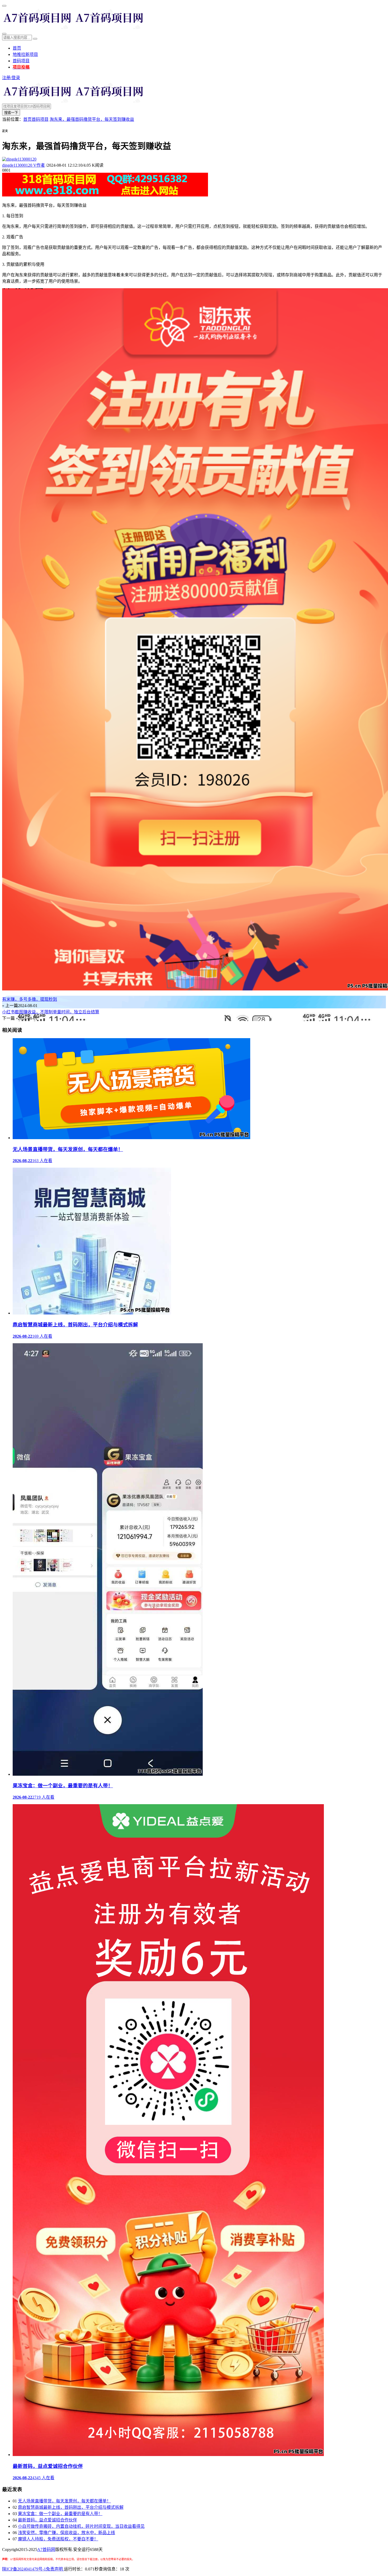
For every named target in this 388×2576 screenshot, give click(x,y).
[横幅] (105, 195)
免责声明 (55, 2569)
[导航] (4, 6)
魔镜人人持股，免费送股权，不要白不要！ (58, 2539)
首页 (17, 48)
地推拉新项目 (25, 54)
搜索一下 (11, 113)
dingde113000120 (23, 165)
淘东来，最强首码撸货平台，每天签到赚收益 (92, 119)
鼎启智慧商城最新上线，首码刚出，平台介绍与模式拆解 (71, 2507)
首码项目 (21, 61)
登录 (16, 78)
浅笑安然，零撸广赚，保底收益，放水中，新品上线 (67, 2533)
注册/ (7, 78)
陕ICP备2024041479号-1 (24, 2569)
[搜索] (4, 34)
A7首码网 (46, 2549)
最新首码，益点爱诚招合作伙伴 (48, 2520)
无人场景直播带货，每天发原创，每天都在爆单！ (64, 2501)
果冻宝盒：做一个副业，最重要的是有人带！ (60, 2514)
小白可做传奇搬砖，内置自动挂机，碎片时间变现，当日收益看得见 (81, 2526)
